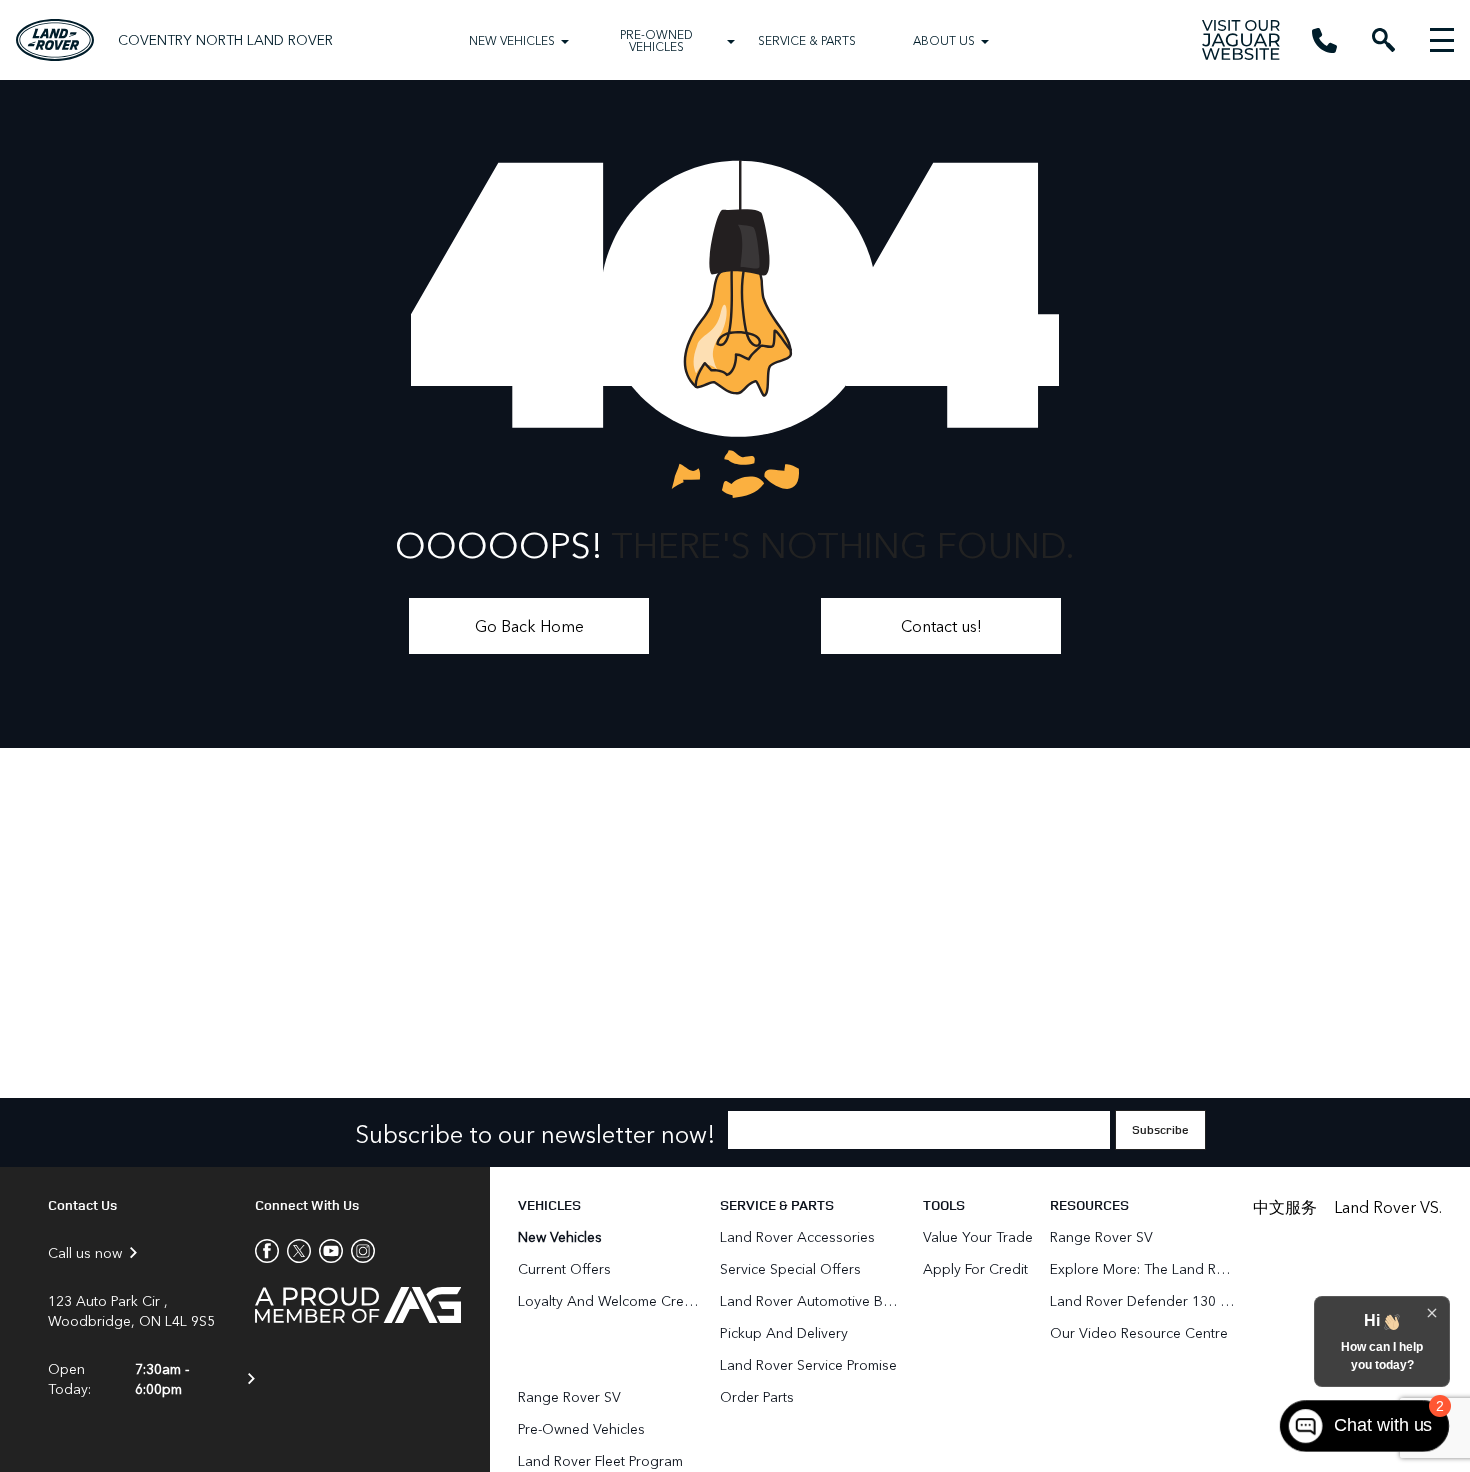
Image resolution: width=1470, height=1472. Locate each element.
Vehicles (549, 1204)
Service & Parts (807, 40)
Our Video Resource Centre (1139, 1332)
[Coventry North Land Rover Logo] (55, 39)
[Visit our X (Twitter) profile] (295, 1251)
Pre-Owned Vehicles (656, 40)
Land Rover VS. (1388, 1206)
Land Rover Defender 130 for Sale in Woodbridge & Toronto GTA (1142, 1300)
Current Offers (564, 1268)
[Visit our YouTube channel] (327, 1251)
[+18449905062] (1324, 40)
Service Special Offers (790, 1268)
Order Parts (757, 1396)
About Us (944, 40)
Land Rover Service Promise (808, 1364)
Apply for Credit (975, 1268)
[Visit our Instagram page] (359, 1251)
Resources (1089, 1204)
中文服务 (1285, 1206)
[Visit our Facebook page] (267, 1251)
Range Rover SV (569, 1396)
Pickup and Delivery (784, 1332)
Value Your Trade (978, 1236)
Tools (944, 1204)
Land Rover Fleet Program (600, 1460)
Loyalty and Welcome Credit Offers (610, 1300)
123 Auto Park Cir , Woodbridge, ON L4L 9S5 (131, 1311)
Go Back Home (529, 625)
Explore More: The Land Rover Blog (1142, 1268)
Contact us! (941, 625)
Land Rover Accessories (799, 1236)
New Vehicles (512, 40)
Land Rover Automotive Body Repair (812, 1300)
